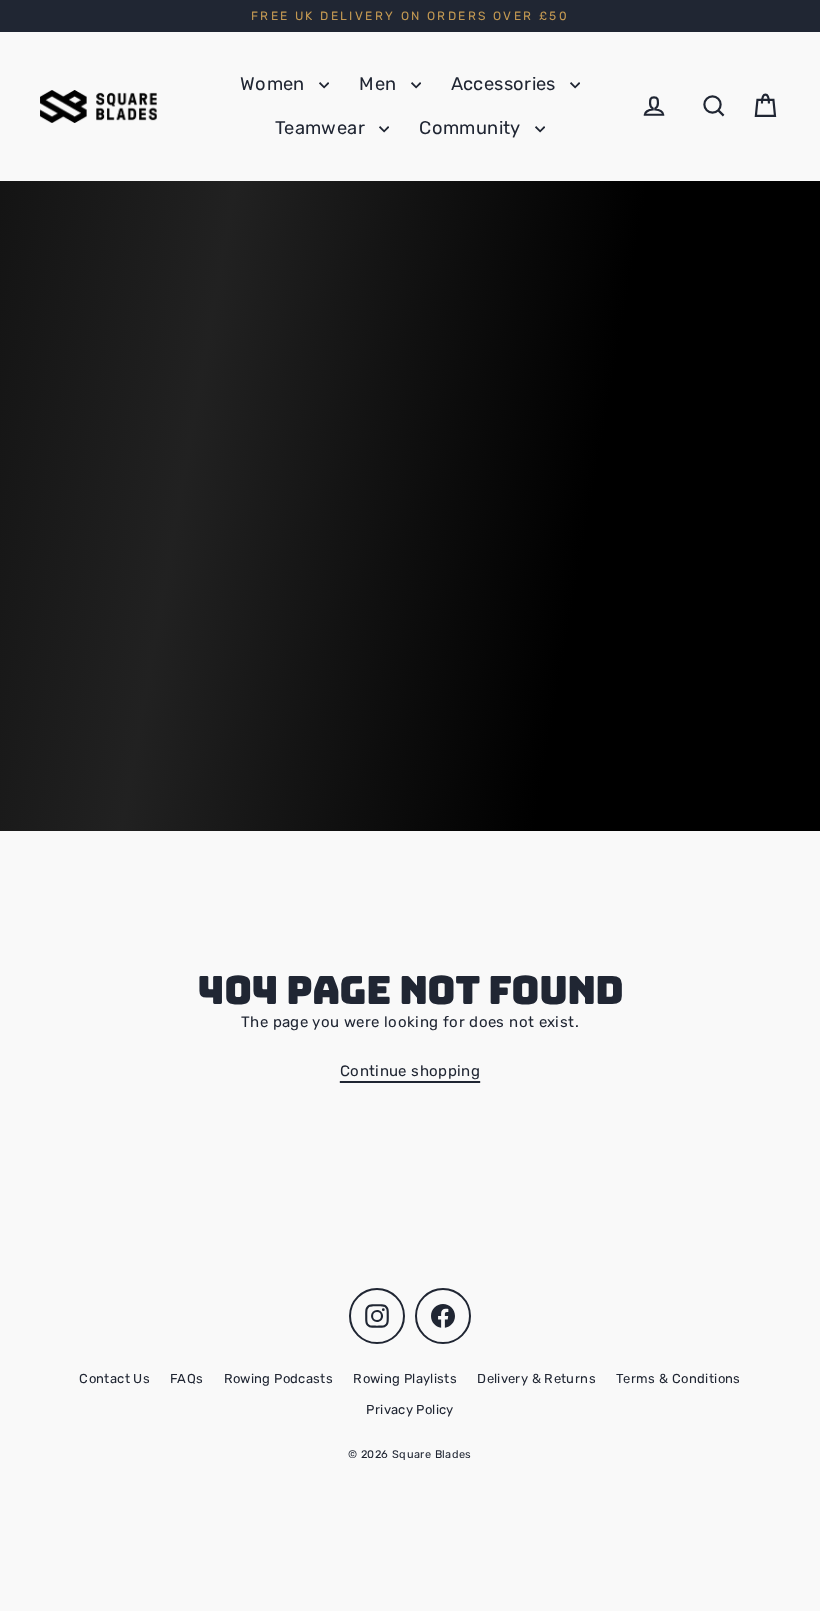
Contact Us (114, 1378)
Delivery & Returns (536, 1378)
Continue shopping (410, 1071)
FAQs (187, 1378)
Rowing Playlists (405, 1378)
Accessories (506, 84)
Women (274, 84)
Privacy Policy (409, 1409)
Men (380, 84)
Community (472, 128)
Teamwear (322, 128)
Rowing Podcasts (279, 1378)
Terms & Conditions (678, 1378)
